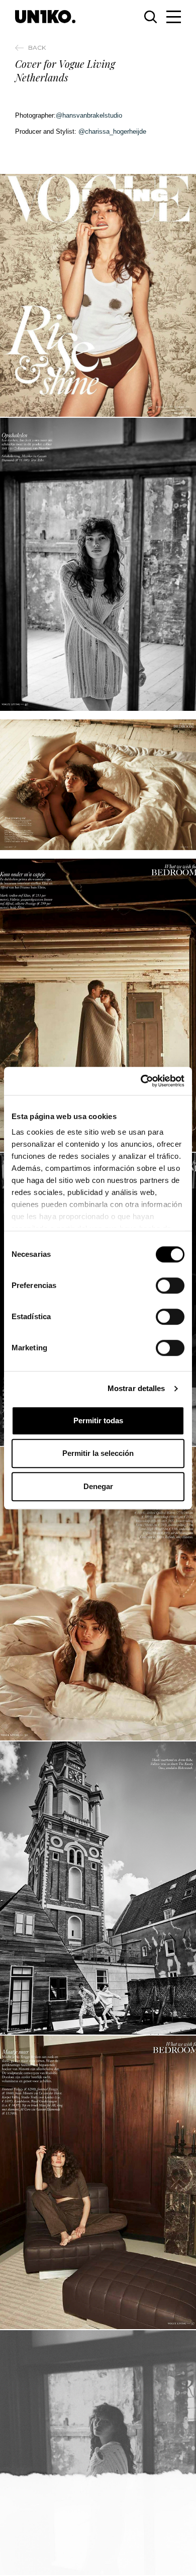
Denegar (98, 1486)
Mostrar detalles (136, 1388)
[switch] (170, 1285)
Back (37, 48)
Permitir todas (98, 1420)
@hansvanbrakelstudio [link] (89, 115)
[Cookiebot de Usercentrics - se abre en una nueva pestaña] (141, 1081)
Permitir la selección (98, 1453)
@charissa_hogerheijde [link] (112, 131)
